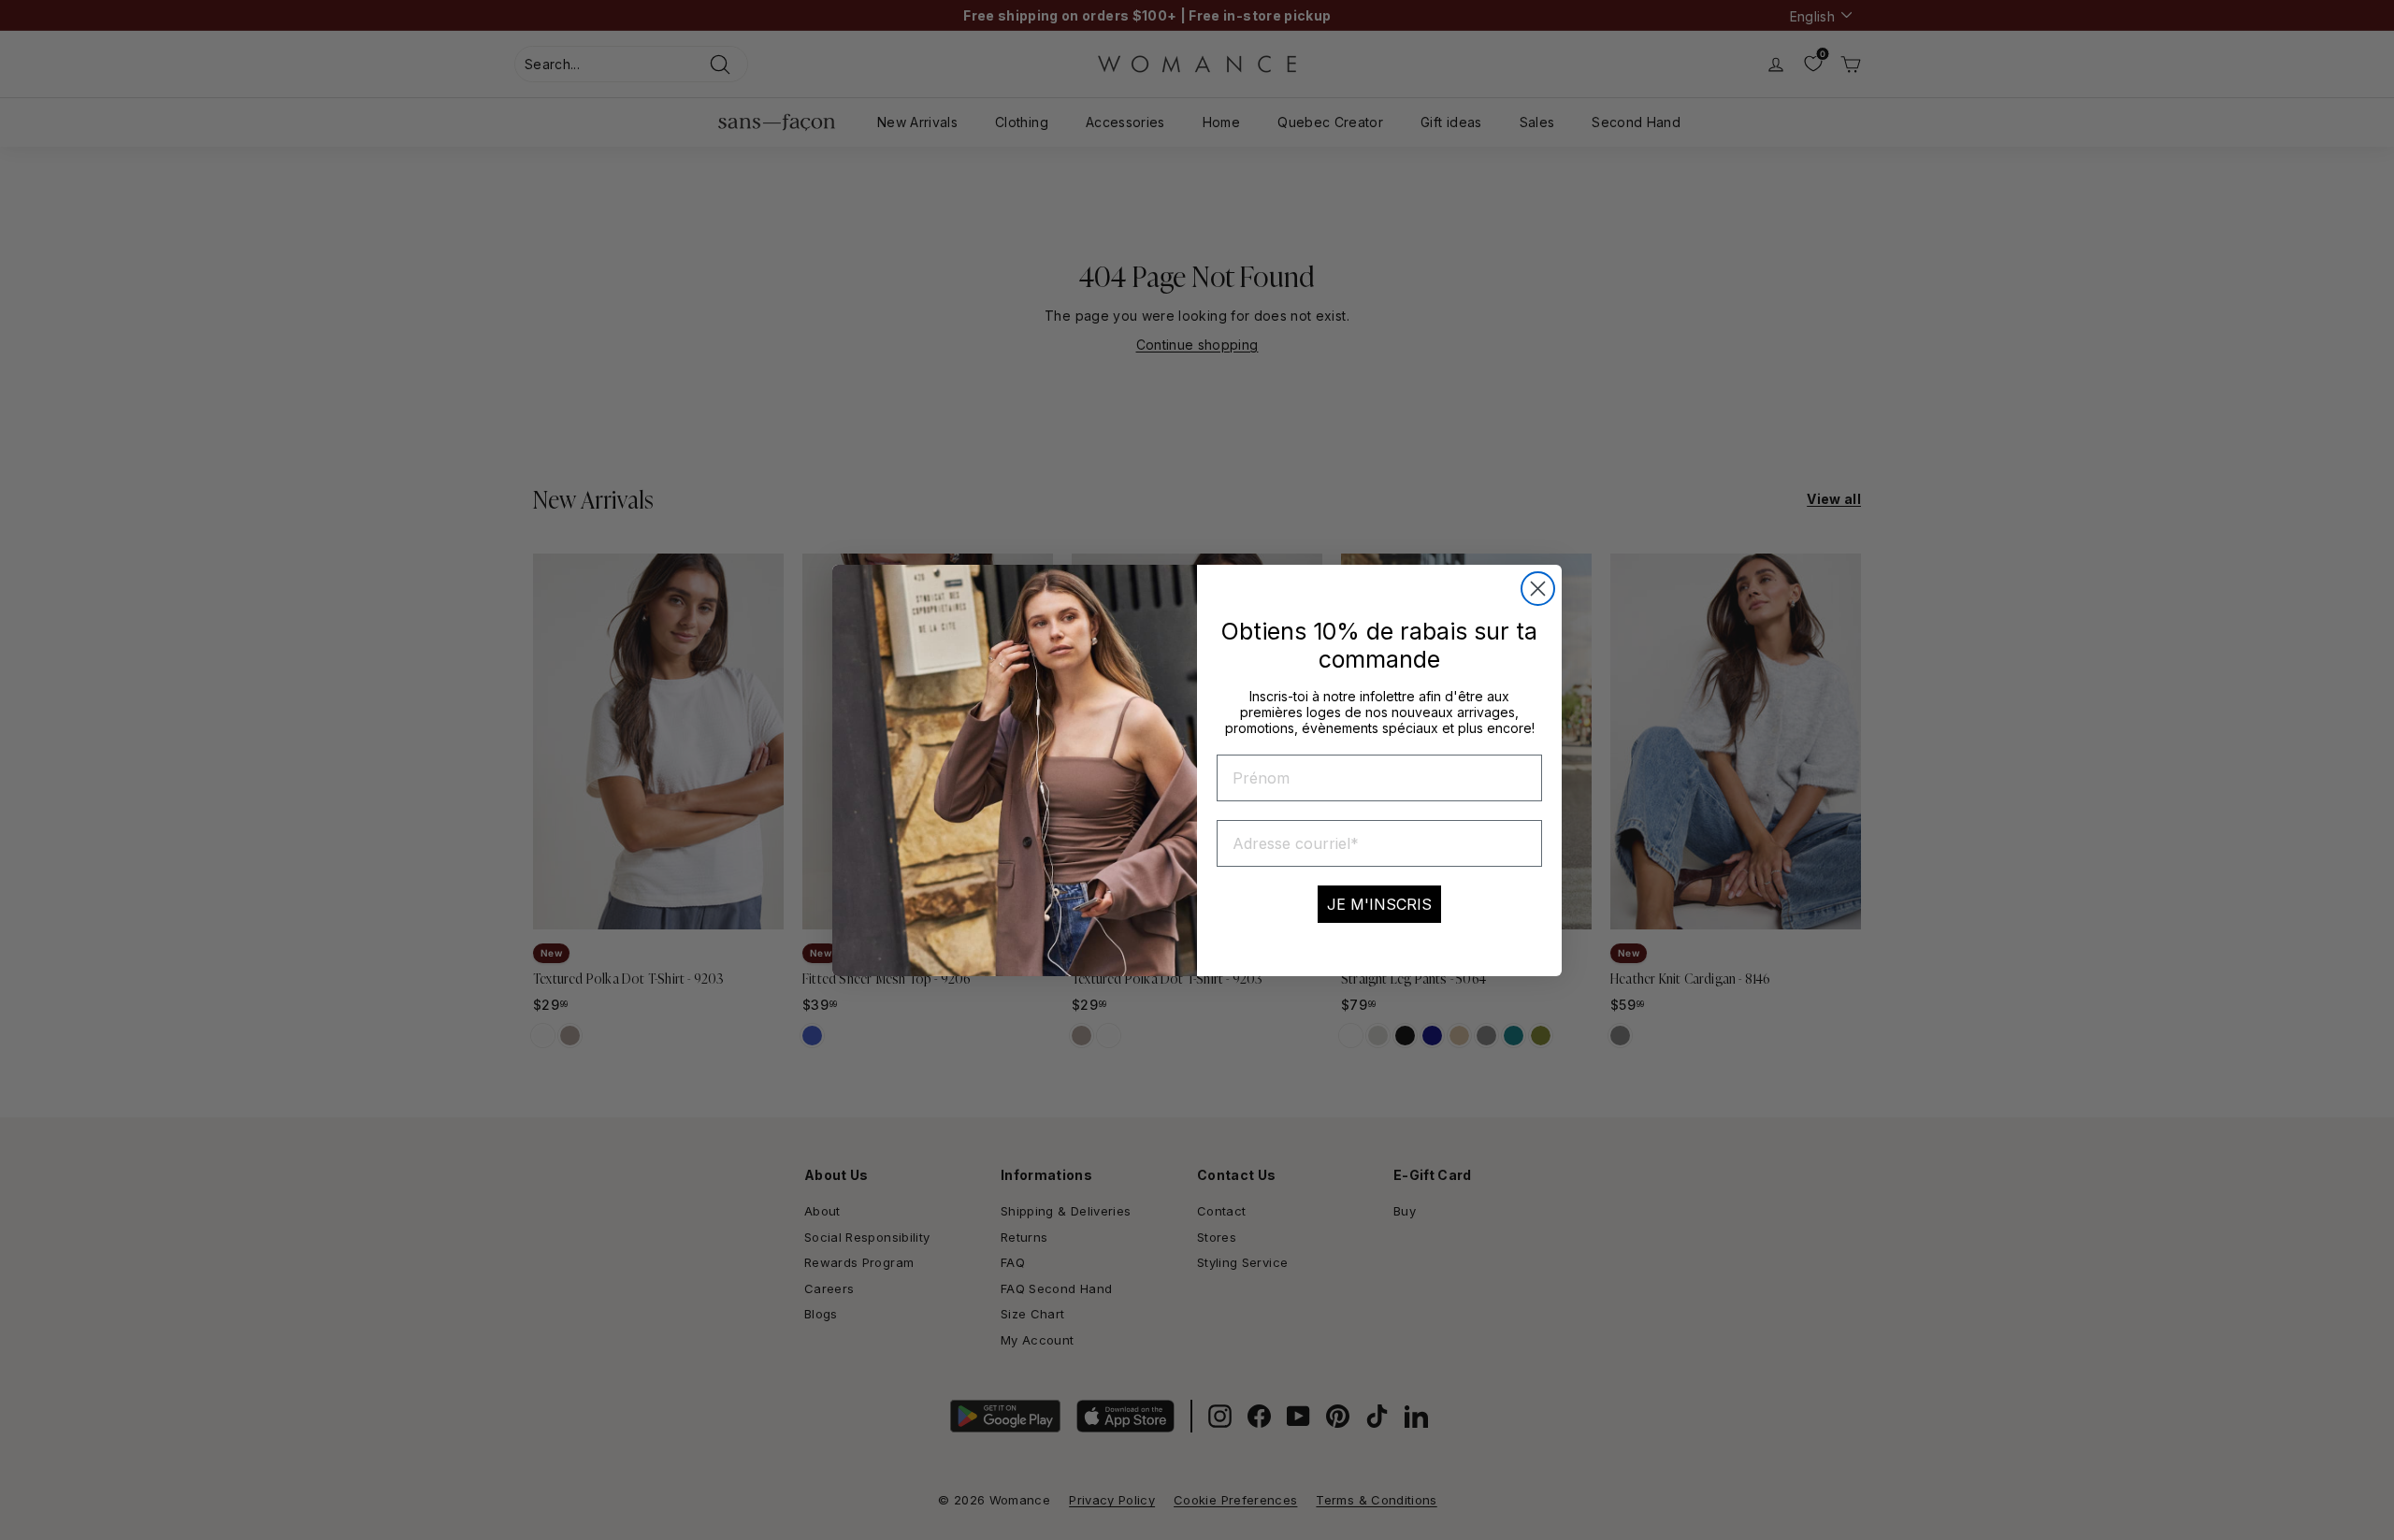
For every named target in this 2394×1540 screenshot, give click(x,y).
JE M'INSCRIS (1379, 904)
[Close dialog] (1538, 589)
